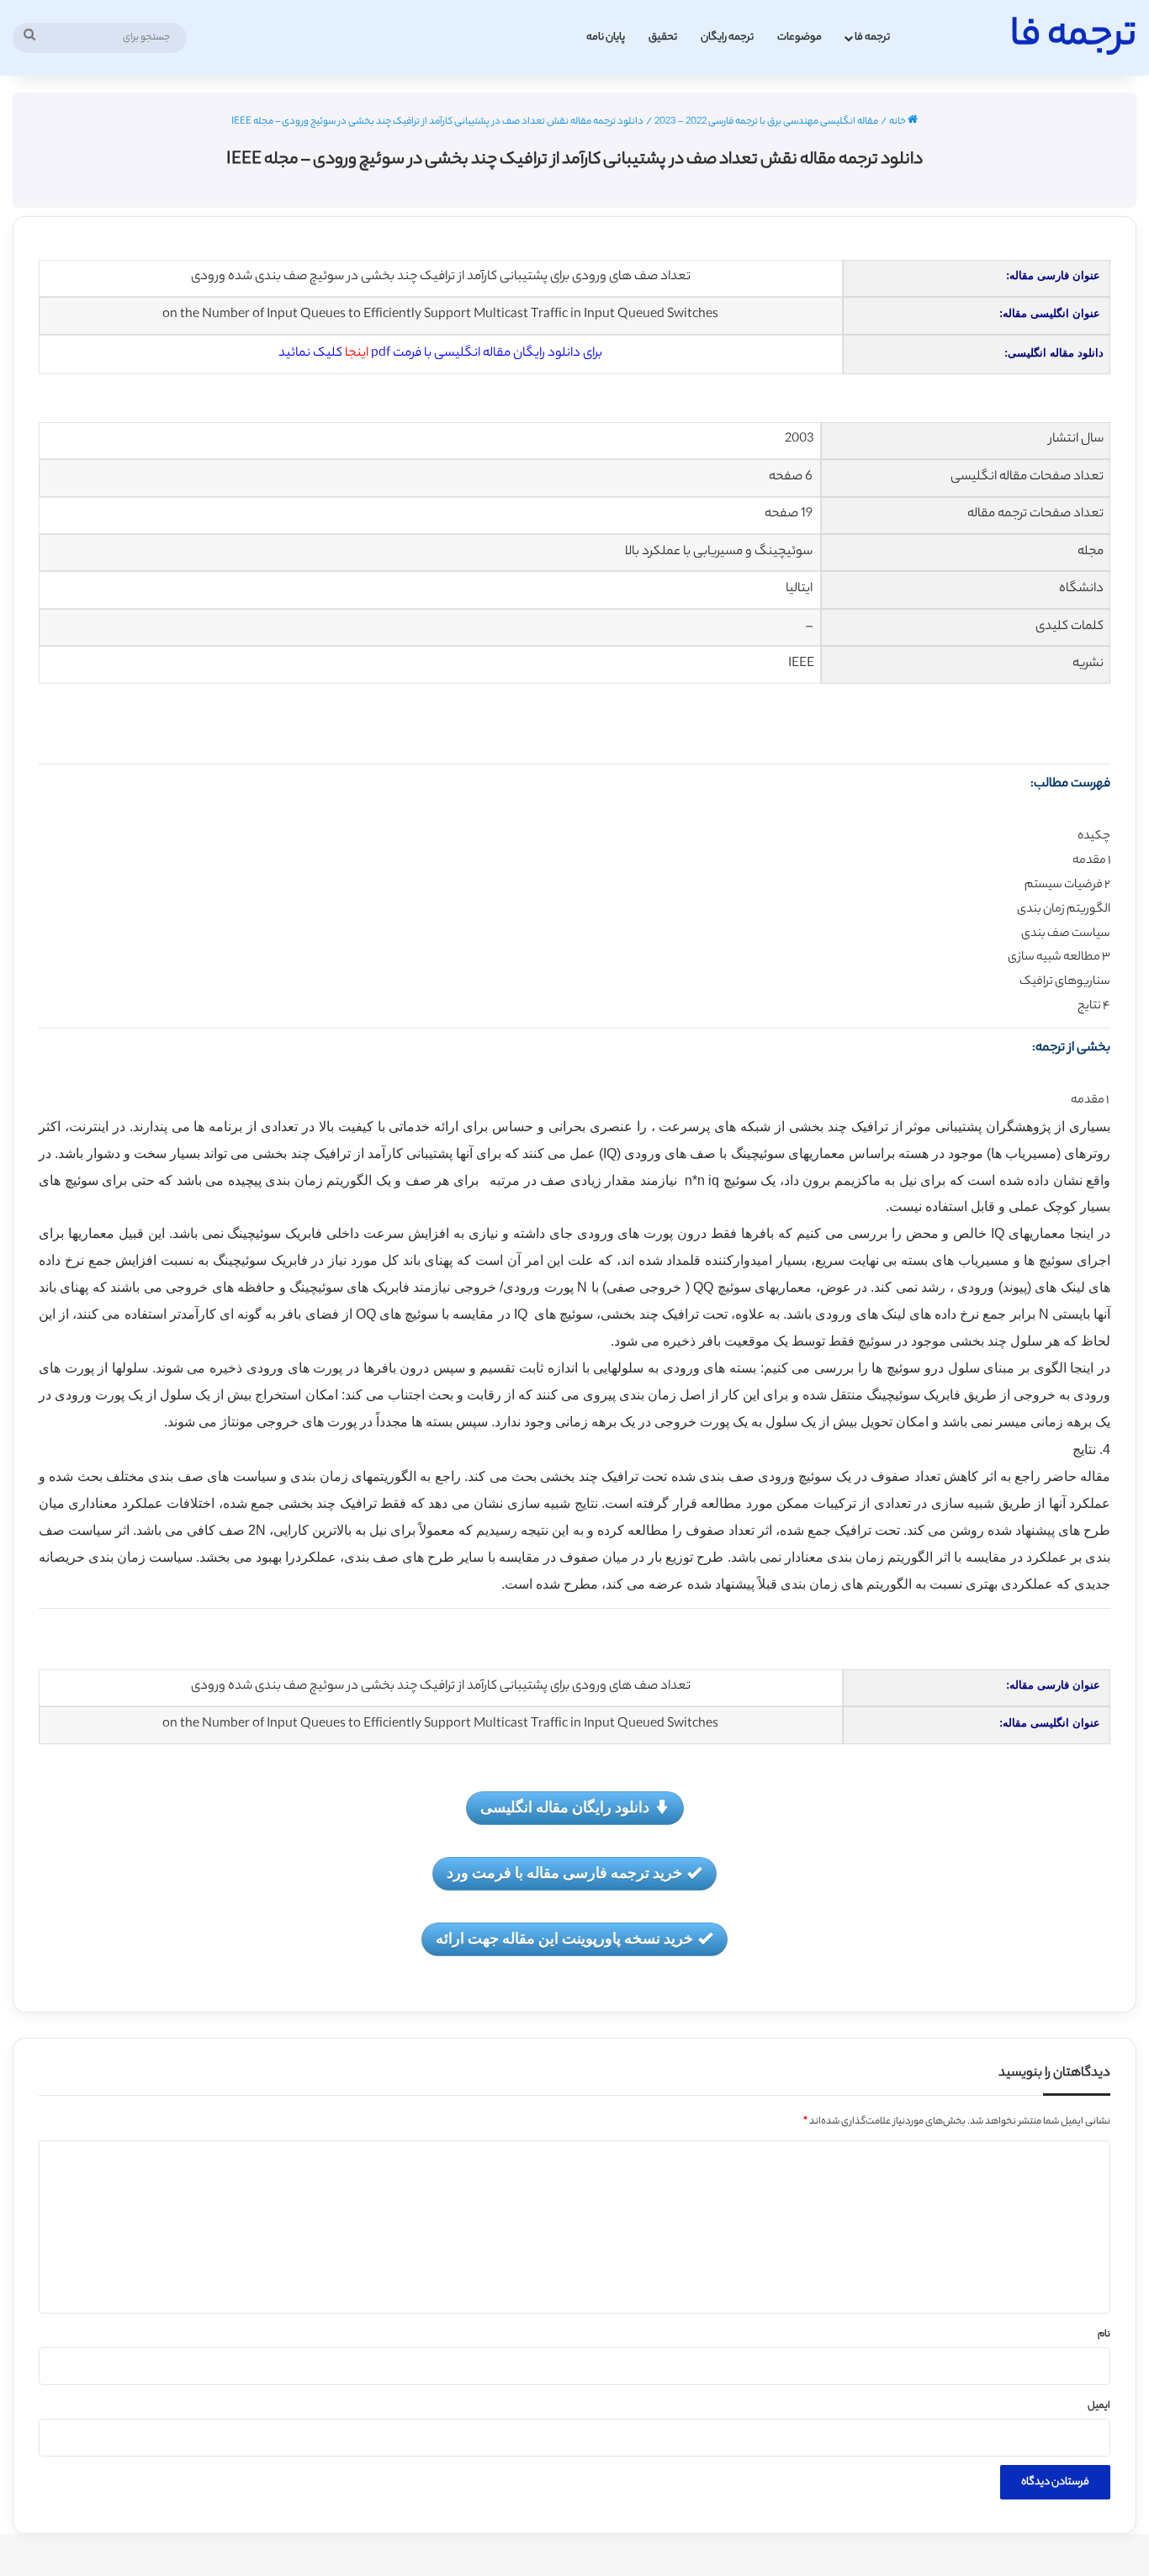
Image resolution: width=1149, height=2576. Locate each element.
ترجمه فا (872, 37)
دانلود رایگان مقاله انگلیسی (565, 1806)
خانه (898, 122)
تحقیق (663, 37)
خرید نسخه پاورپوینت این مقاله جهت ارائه (564, 1938)
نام (1104, 2335)
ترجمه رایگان (727, 37)
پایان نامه (606, 37)
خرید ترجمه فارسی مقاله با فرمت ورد (564, 1872)
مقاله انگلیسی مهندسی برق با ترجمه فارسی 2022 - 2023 (766, 122)
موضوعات (800, 37)
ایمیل (1099, 2406)
